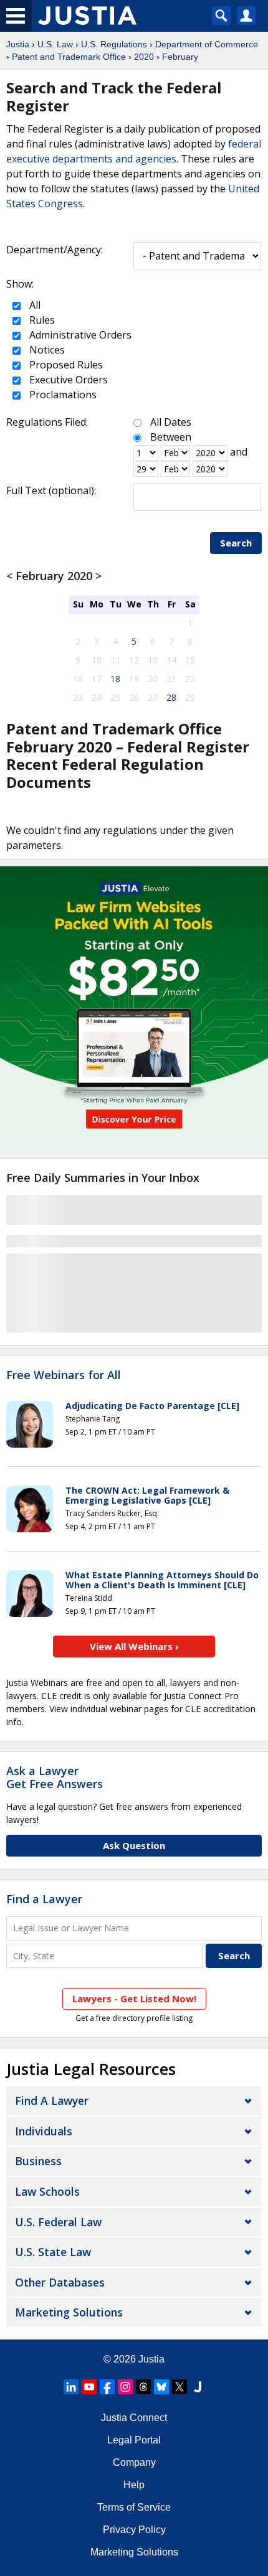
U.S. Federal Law (58, 2222)
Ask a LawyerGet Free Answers (55, 1777)
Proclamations (62, 395)
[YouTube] (89, 2387)
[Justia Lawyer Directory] (198, 2387)
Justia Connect (134, 2418)
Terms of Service (134, 2507)
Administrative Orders (79, 335)
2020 (144, 57)
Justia (18, 44)
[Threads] (143, 2387)
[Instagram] (125, 2387)
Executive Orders (67, 380)
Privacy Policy (134, 2530)
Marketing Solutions (69, 2312)
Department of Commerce (207, 44)
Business (38, 2161)
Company (134, 2462)
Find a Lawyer (44, 1899)
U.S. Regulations (114, 44)
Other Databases (60, 2282)
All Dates (171, 422)
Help (134, 2485)
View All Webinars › (134, 1646)
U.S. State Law (53, 2252)
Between (171, 437)
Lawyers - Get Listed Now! (134, 1998)
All (34, 305)
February (180, 57)
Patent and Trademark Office (69, 57)
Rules (41, 320)
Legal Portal (134, 2440)
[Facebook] (107, 2387)
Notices (46, 350)
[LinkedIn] (71, 2387)
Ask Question (134, 1845)
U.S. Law (55, 44)
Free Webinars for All (64, 1375)
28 (171, 697)
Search (236, 543)
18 (115, 679)
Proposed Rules (65, 365)
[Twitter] (179, 2387)
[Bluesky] (161, 2387)
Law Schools (47, 2191)
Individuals (44, 2131)
